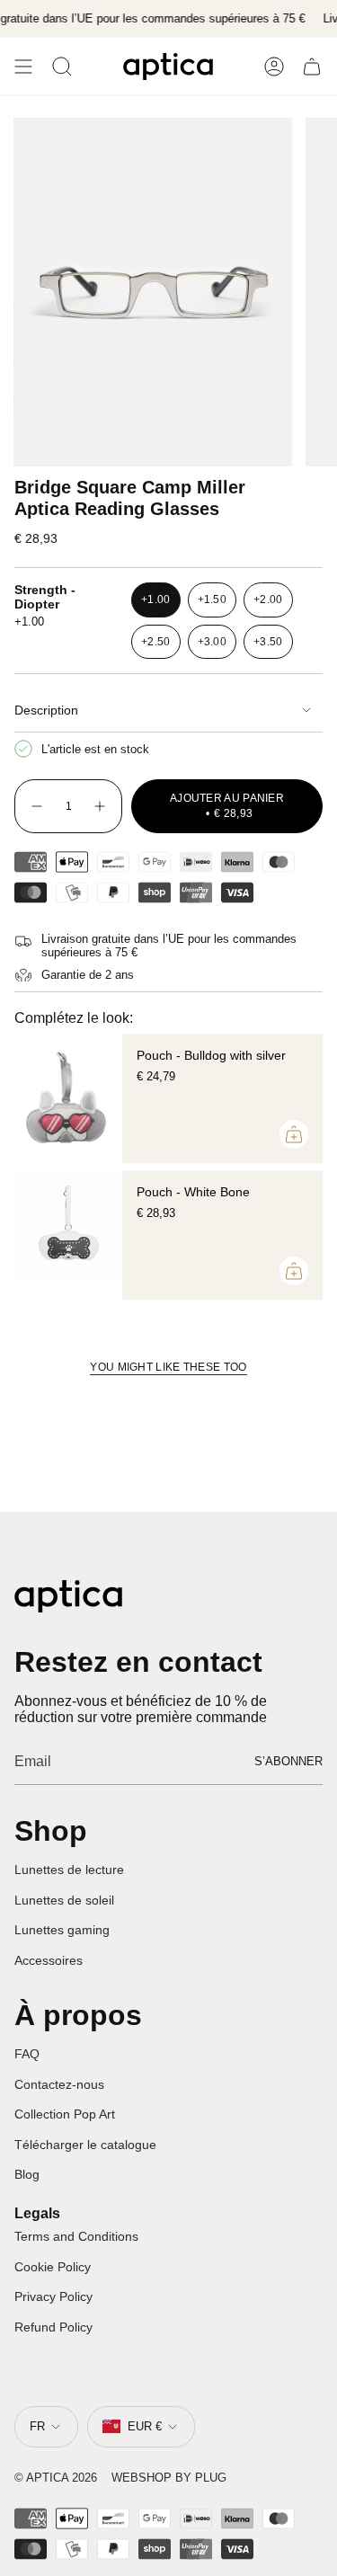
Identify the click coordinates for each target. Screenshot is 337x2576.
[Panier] (312, 67)
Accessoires (49, 1960)
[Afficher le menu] (23, 67)
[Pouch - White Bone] (68, 1235)
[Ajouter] (294, 1134)
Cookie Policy (53, 2267)
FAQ (27, 2054)
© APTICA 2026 (56, 2478)
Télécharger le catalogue (85, 2145)
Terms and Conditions (76, 2236)
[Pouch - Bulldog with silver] (68, 1098)
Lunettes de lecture (69, 1870)
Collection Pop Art (65, 2114)
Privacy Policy (53, 2296)
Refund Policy (53, 2327)
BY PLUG (201, 2478)
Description (46, 710)
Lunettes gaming (62, 1930)
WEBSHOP (142, 2478)
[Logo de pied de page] (68, 1596)
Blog (27, 2174)
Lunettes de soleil (64, 1900)
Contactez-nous (59, 2084)
